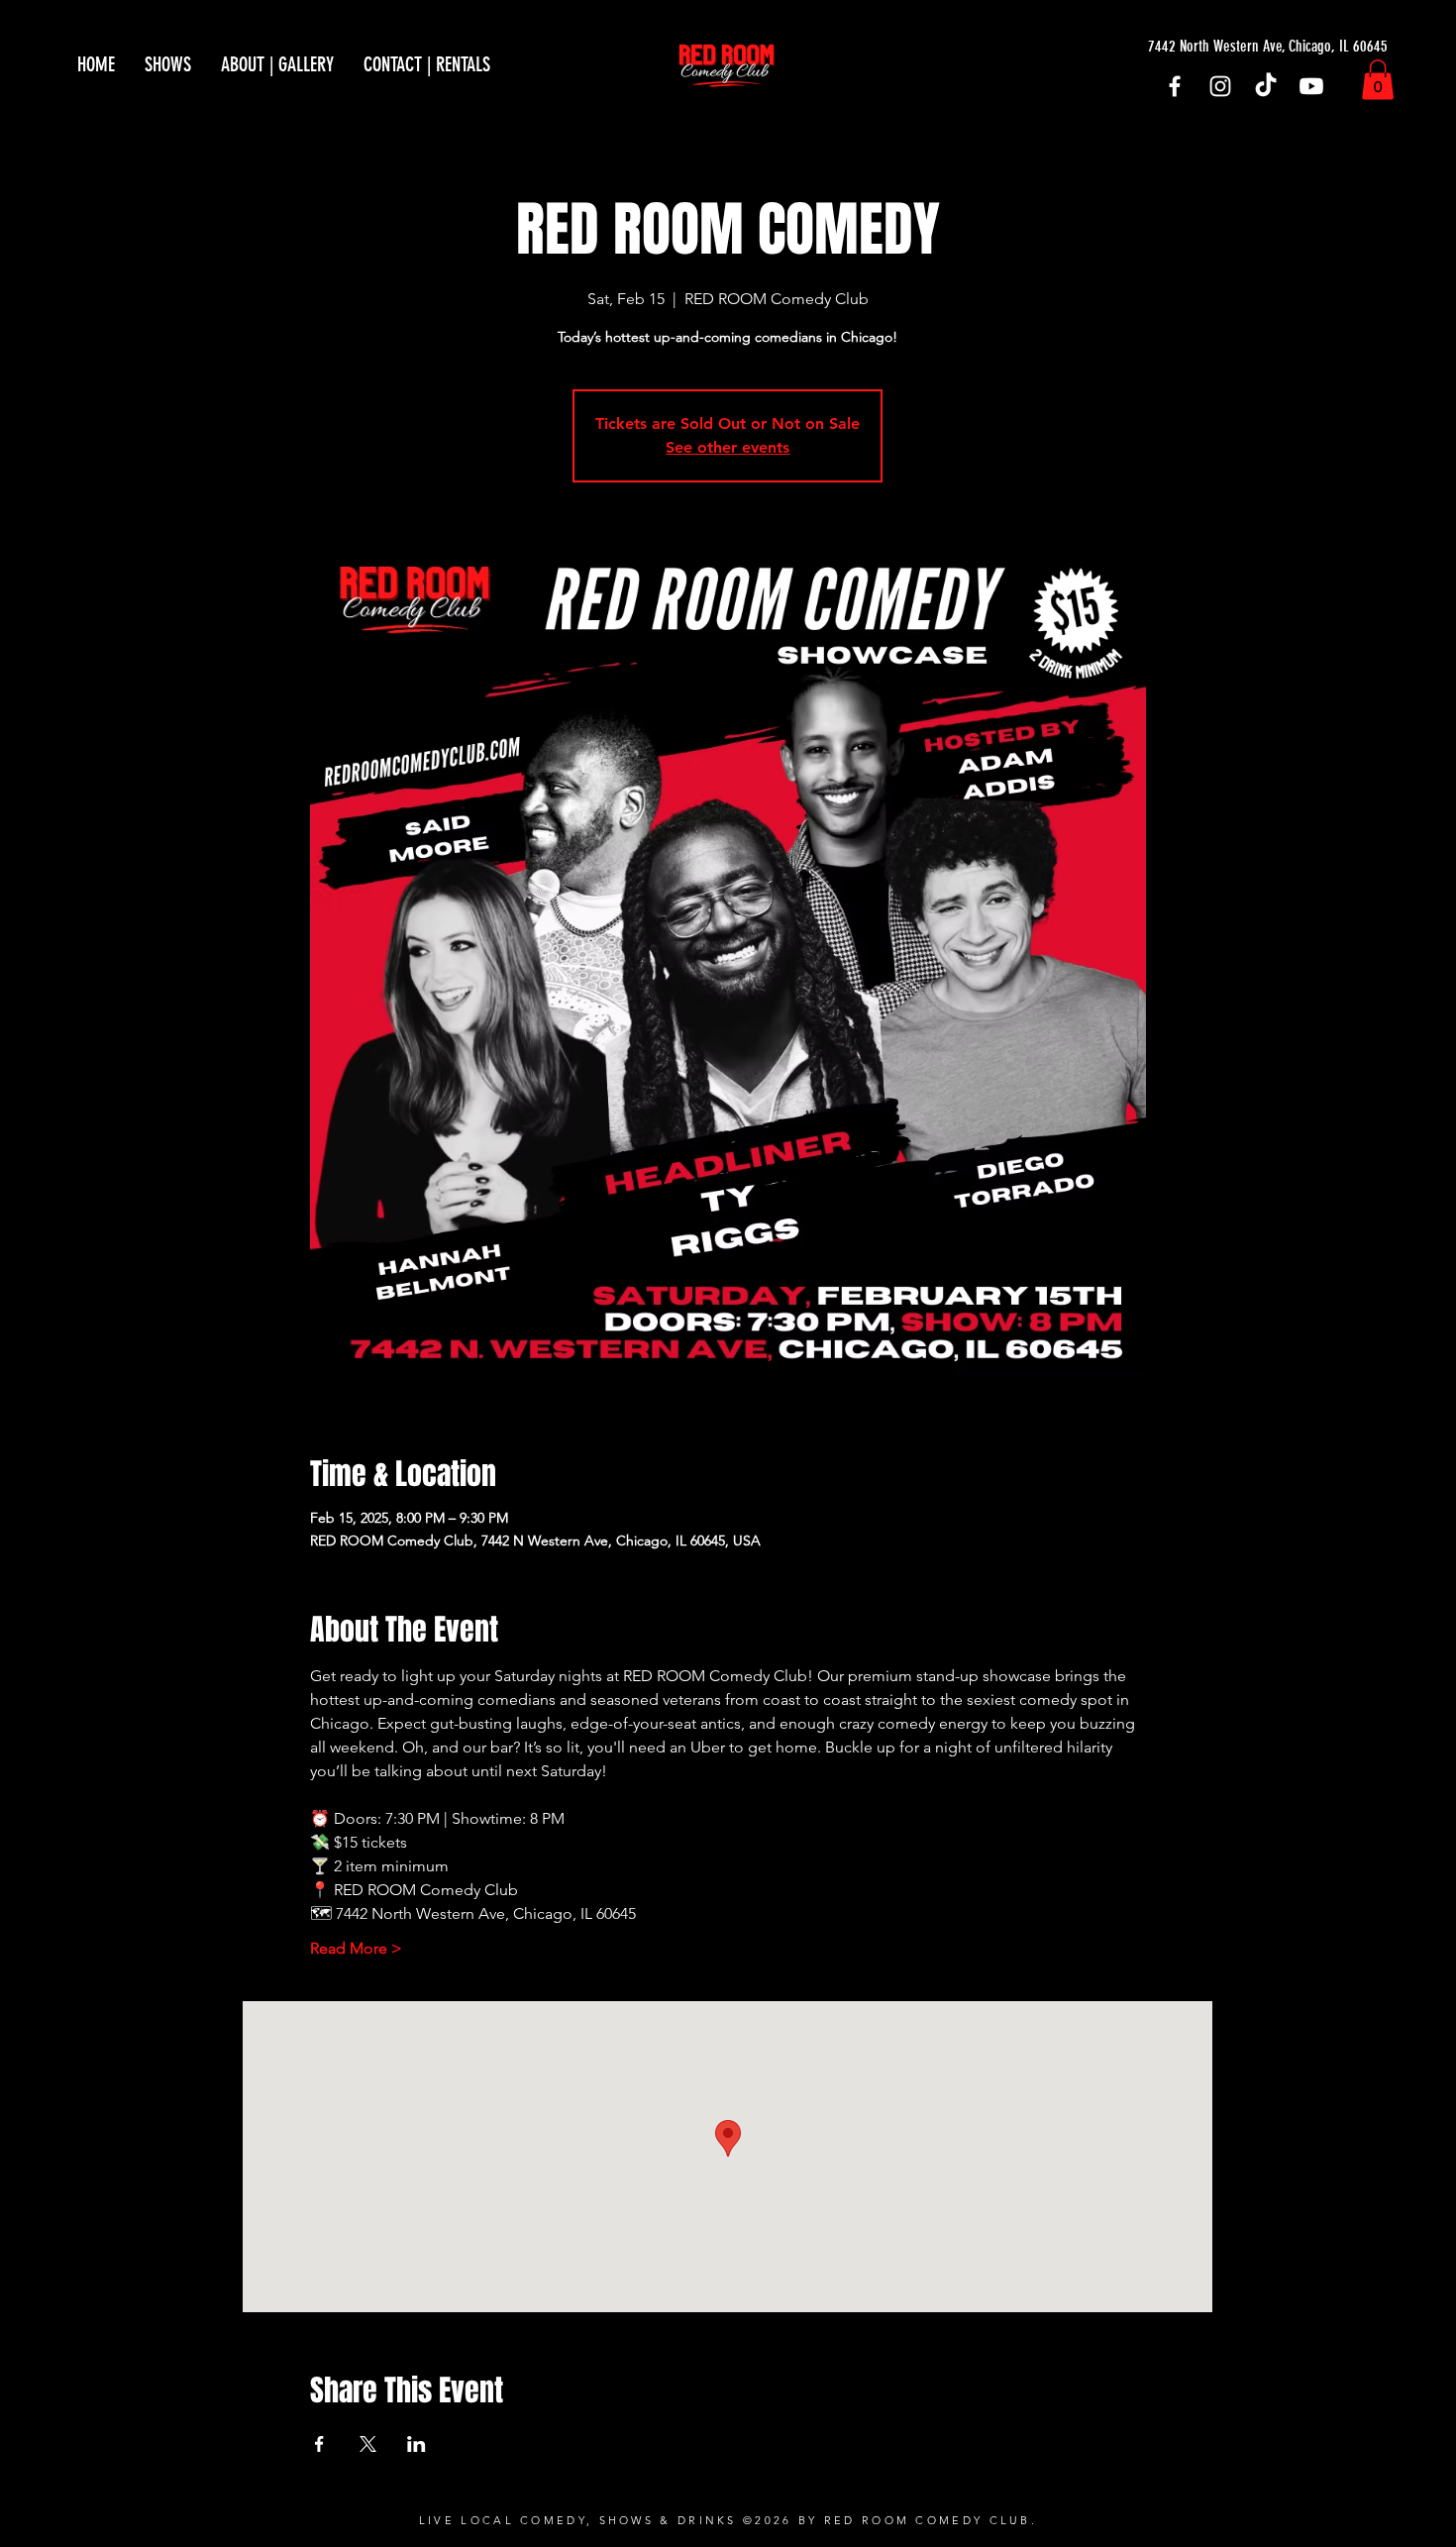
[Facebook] (1175, 86)
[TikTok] (1266, 86)
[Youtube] (1311, 86)
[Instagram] (1220, 86)
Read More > (356, 1948)
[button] (1378, 80)
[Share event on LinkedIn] (416, 2444)
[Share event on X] (368, 2444)
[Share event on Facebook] (319, 2444)
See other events (728, 447)
